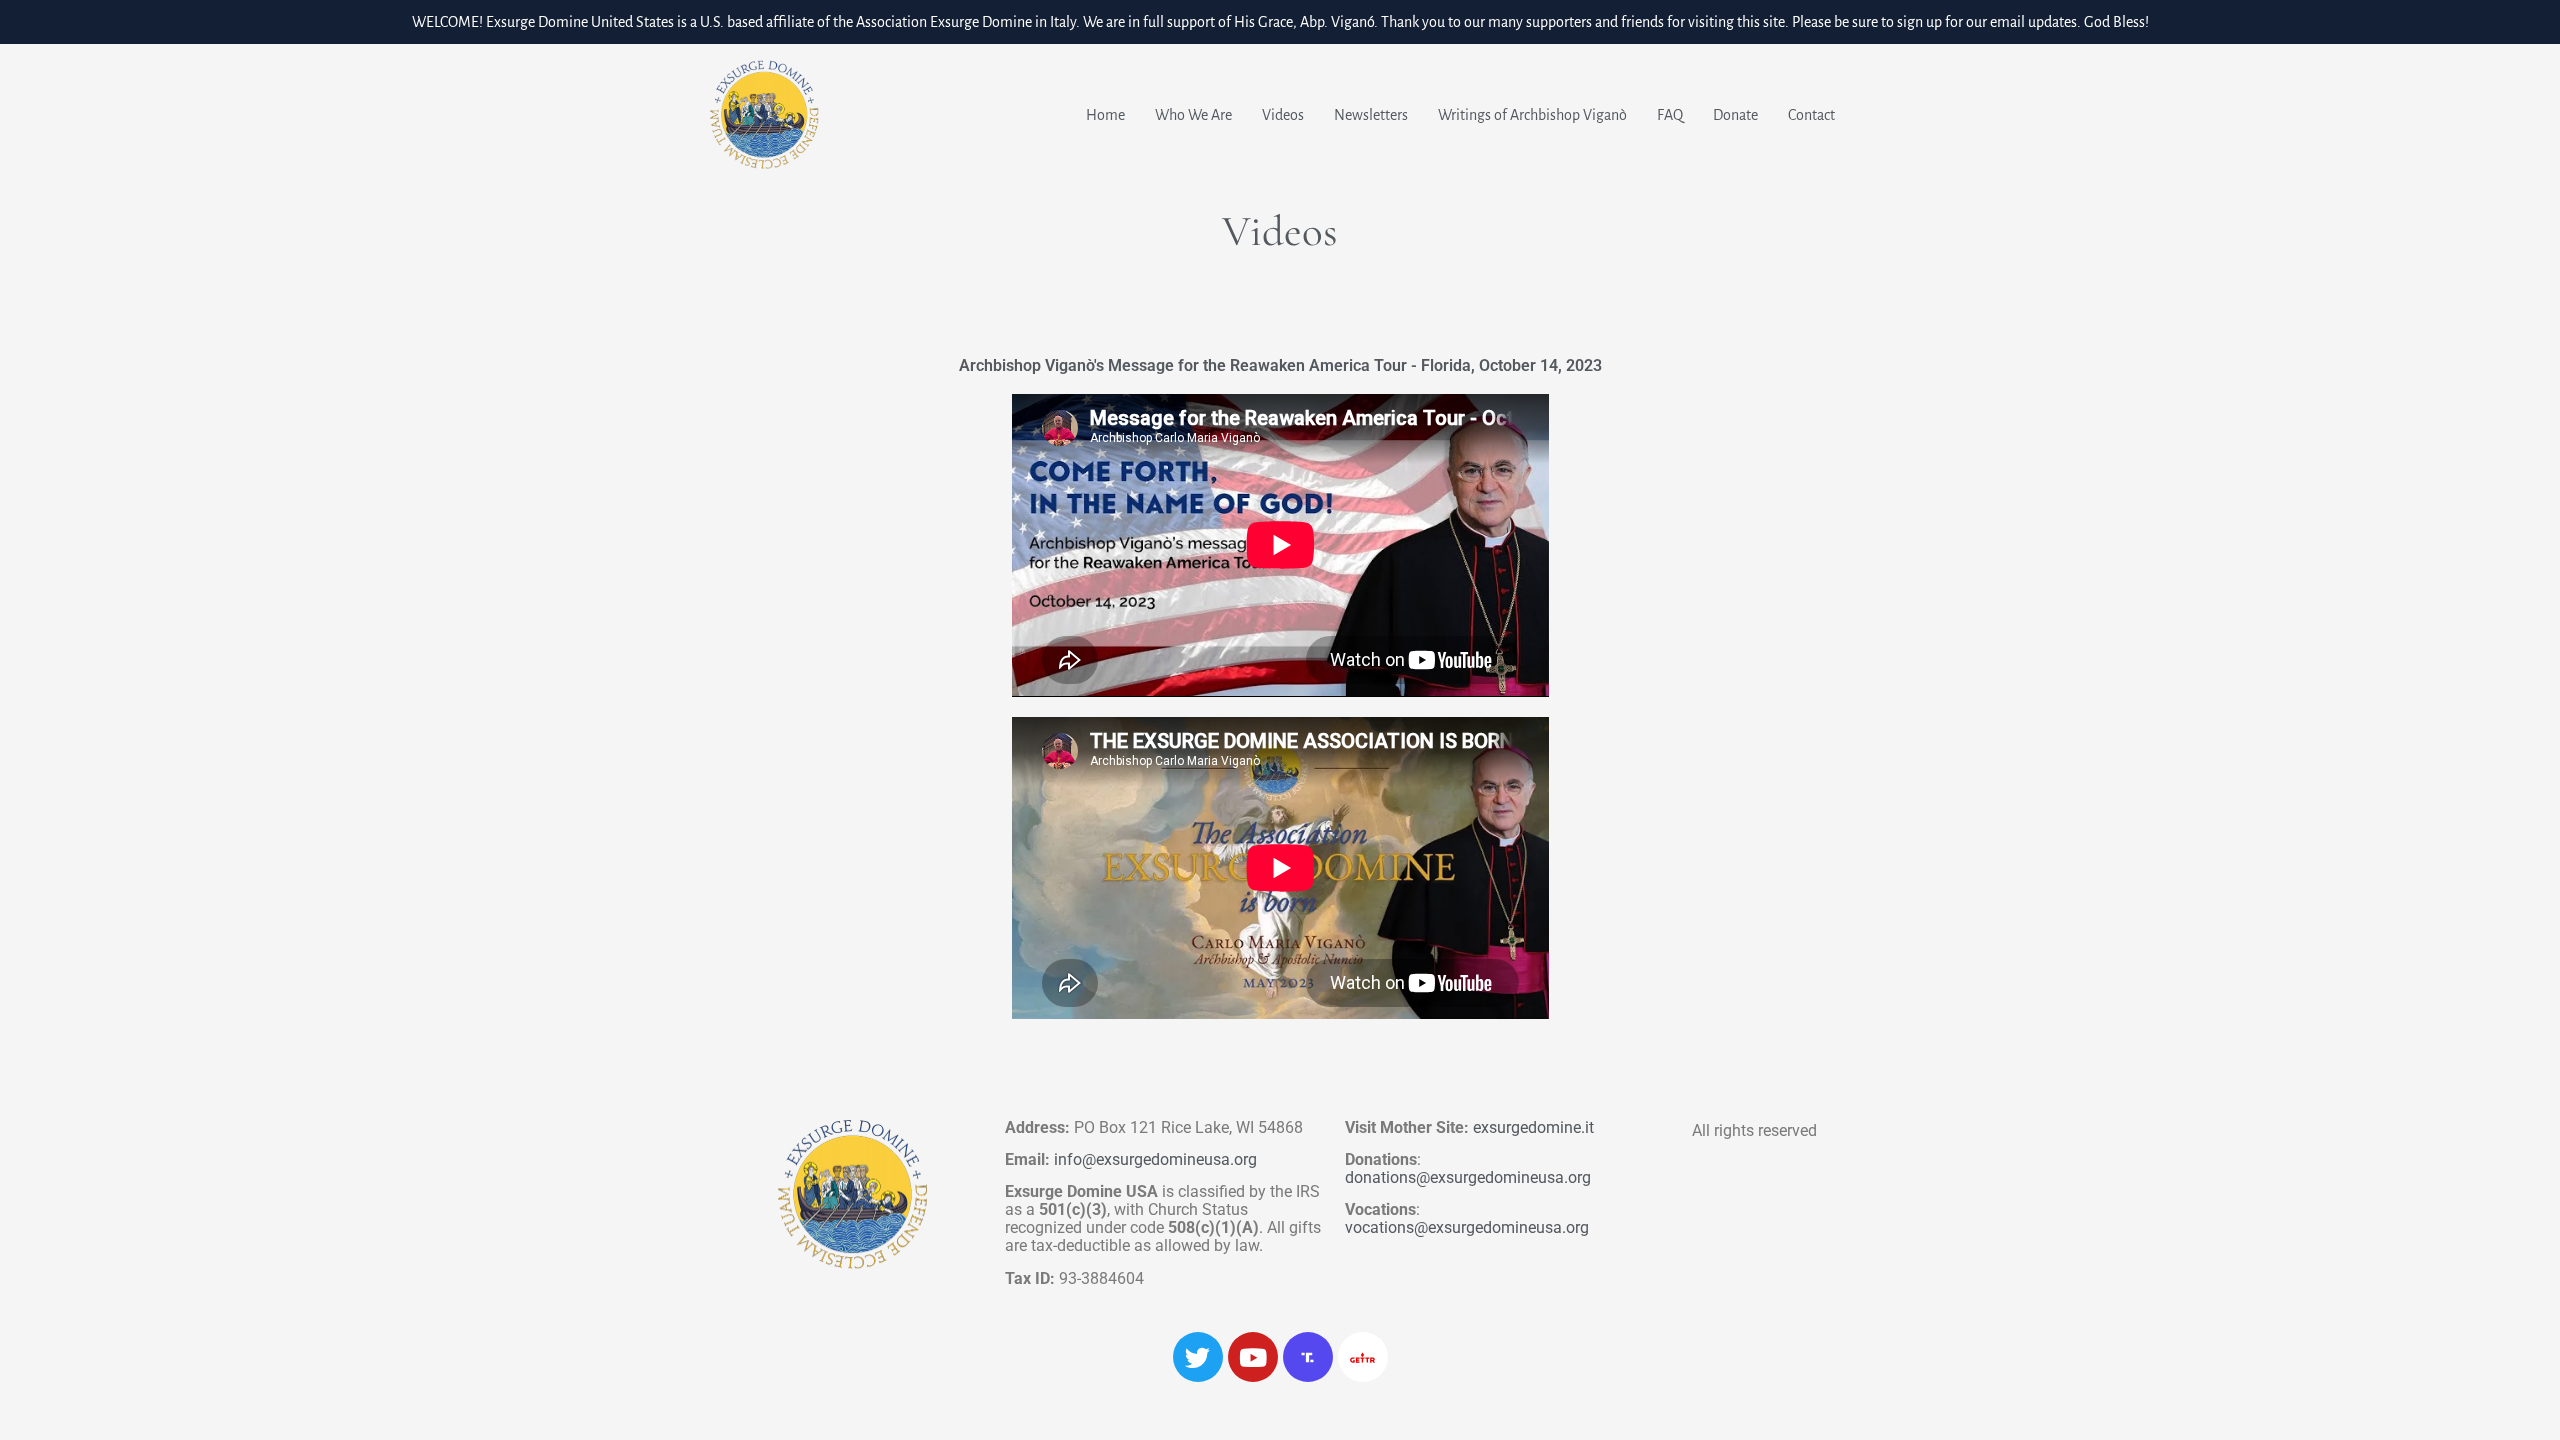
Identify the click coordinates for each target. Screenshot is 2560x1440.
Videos (1283, 115)
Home (1105, 115)
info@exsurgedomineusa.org (1155, 1159)
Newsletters (1371, 115)
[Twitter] (1198, 1357)
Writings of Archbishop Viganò (1532, 115)
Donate (1735, 115)
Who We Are (1193, 115)
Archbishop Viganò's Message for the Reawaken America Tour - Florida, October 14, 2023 (1280, 365)
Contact (1811, 115)
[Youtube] (1253, 1357)
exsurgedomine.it (1533, 1127)
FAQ (1670, 115)
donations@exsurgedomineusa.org (1468, 1177)
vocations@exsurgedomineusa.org (1467, 1227)
